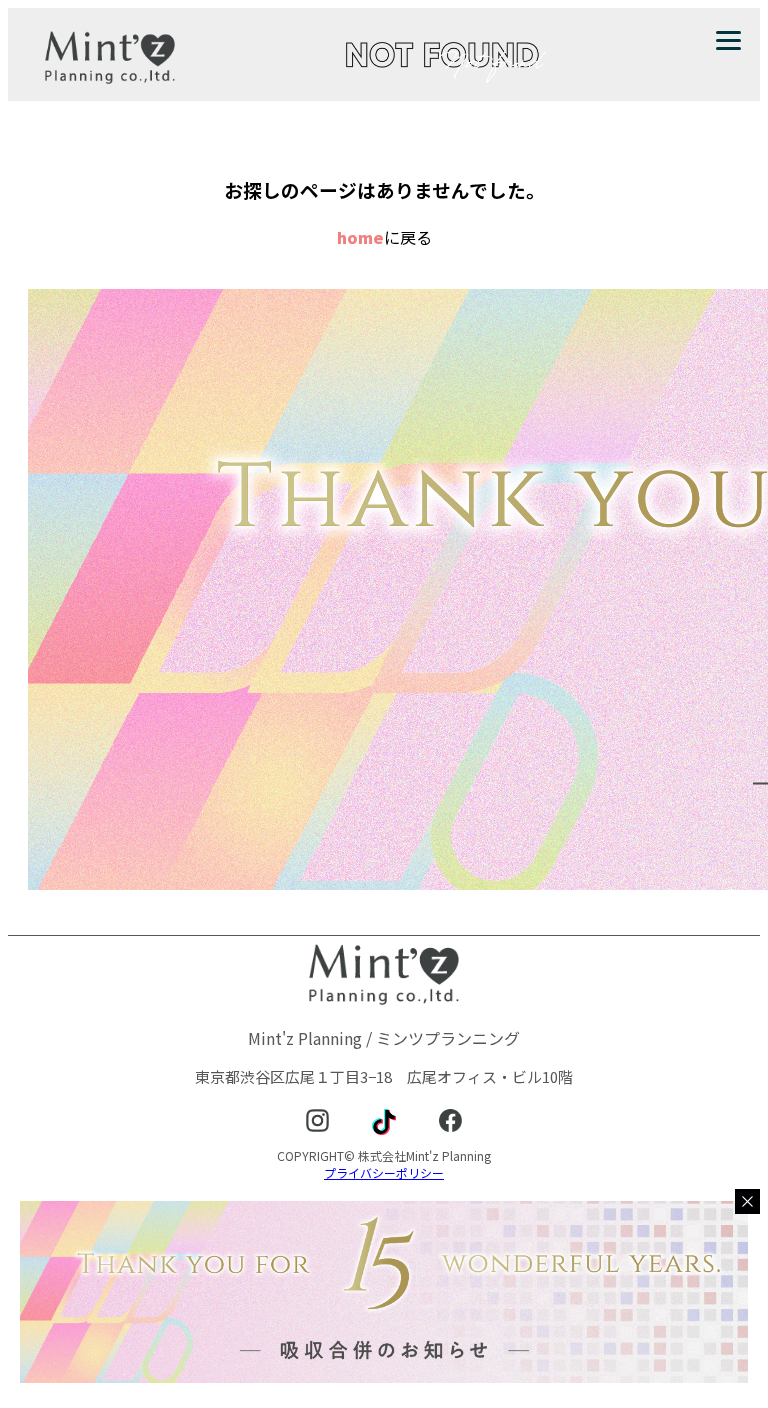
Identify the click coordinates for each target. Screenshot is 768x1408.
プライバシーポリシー (384, 1172)
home (360, 237)
